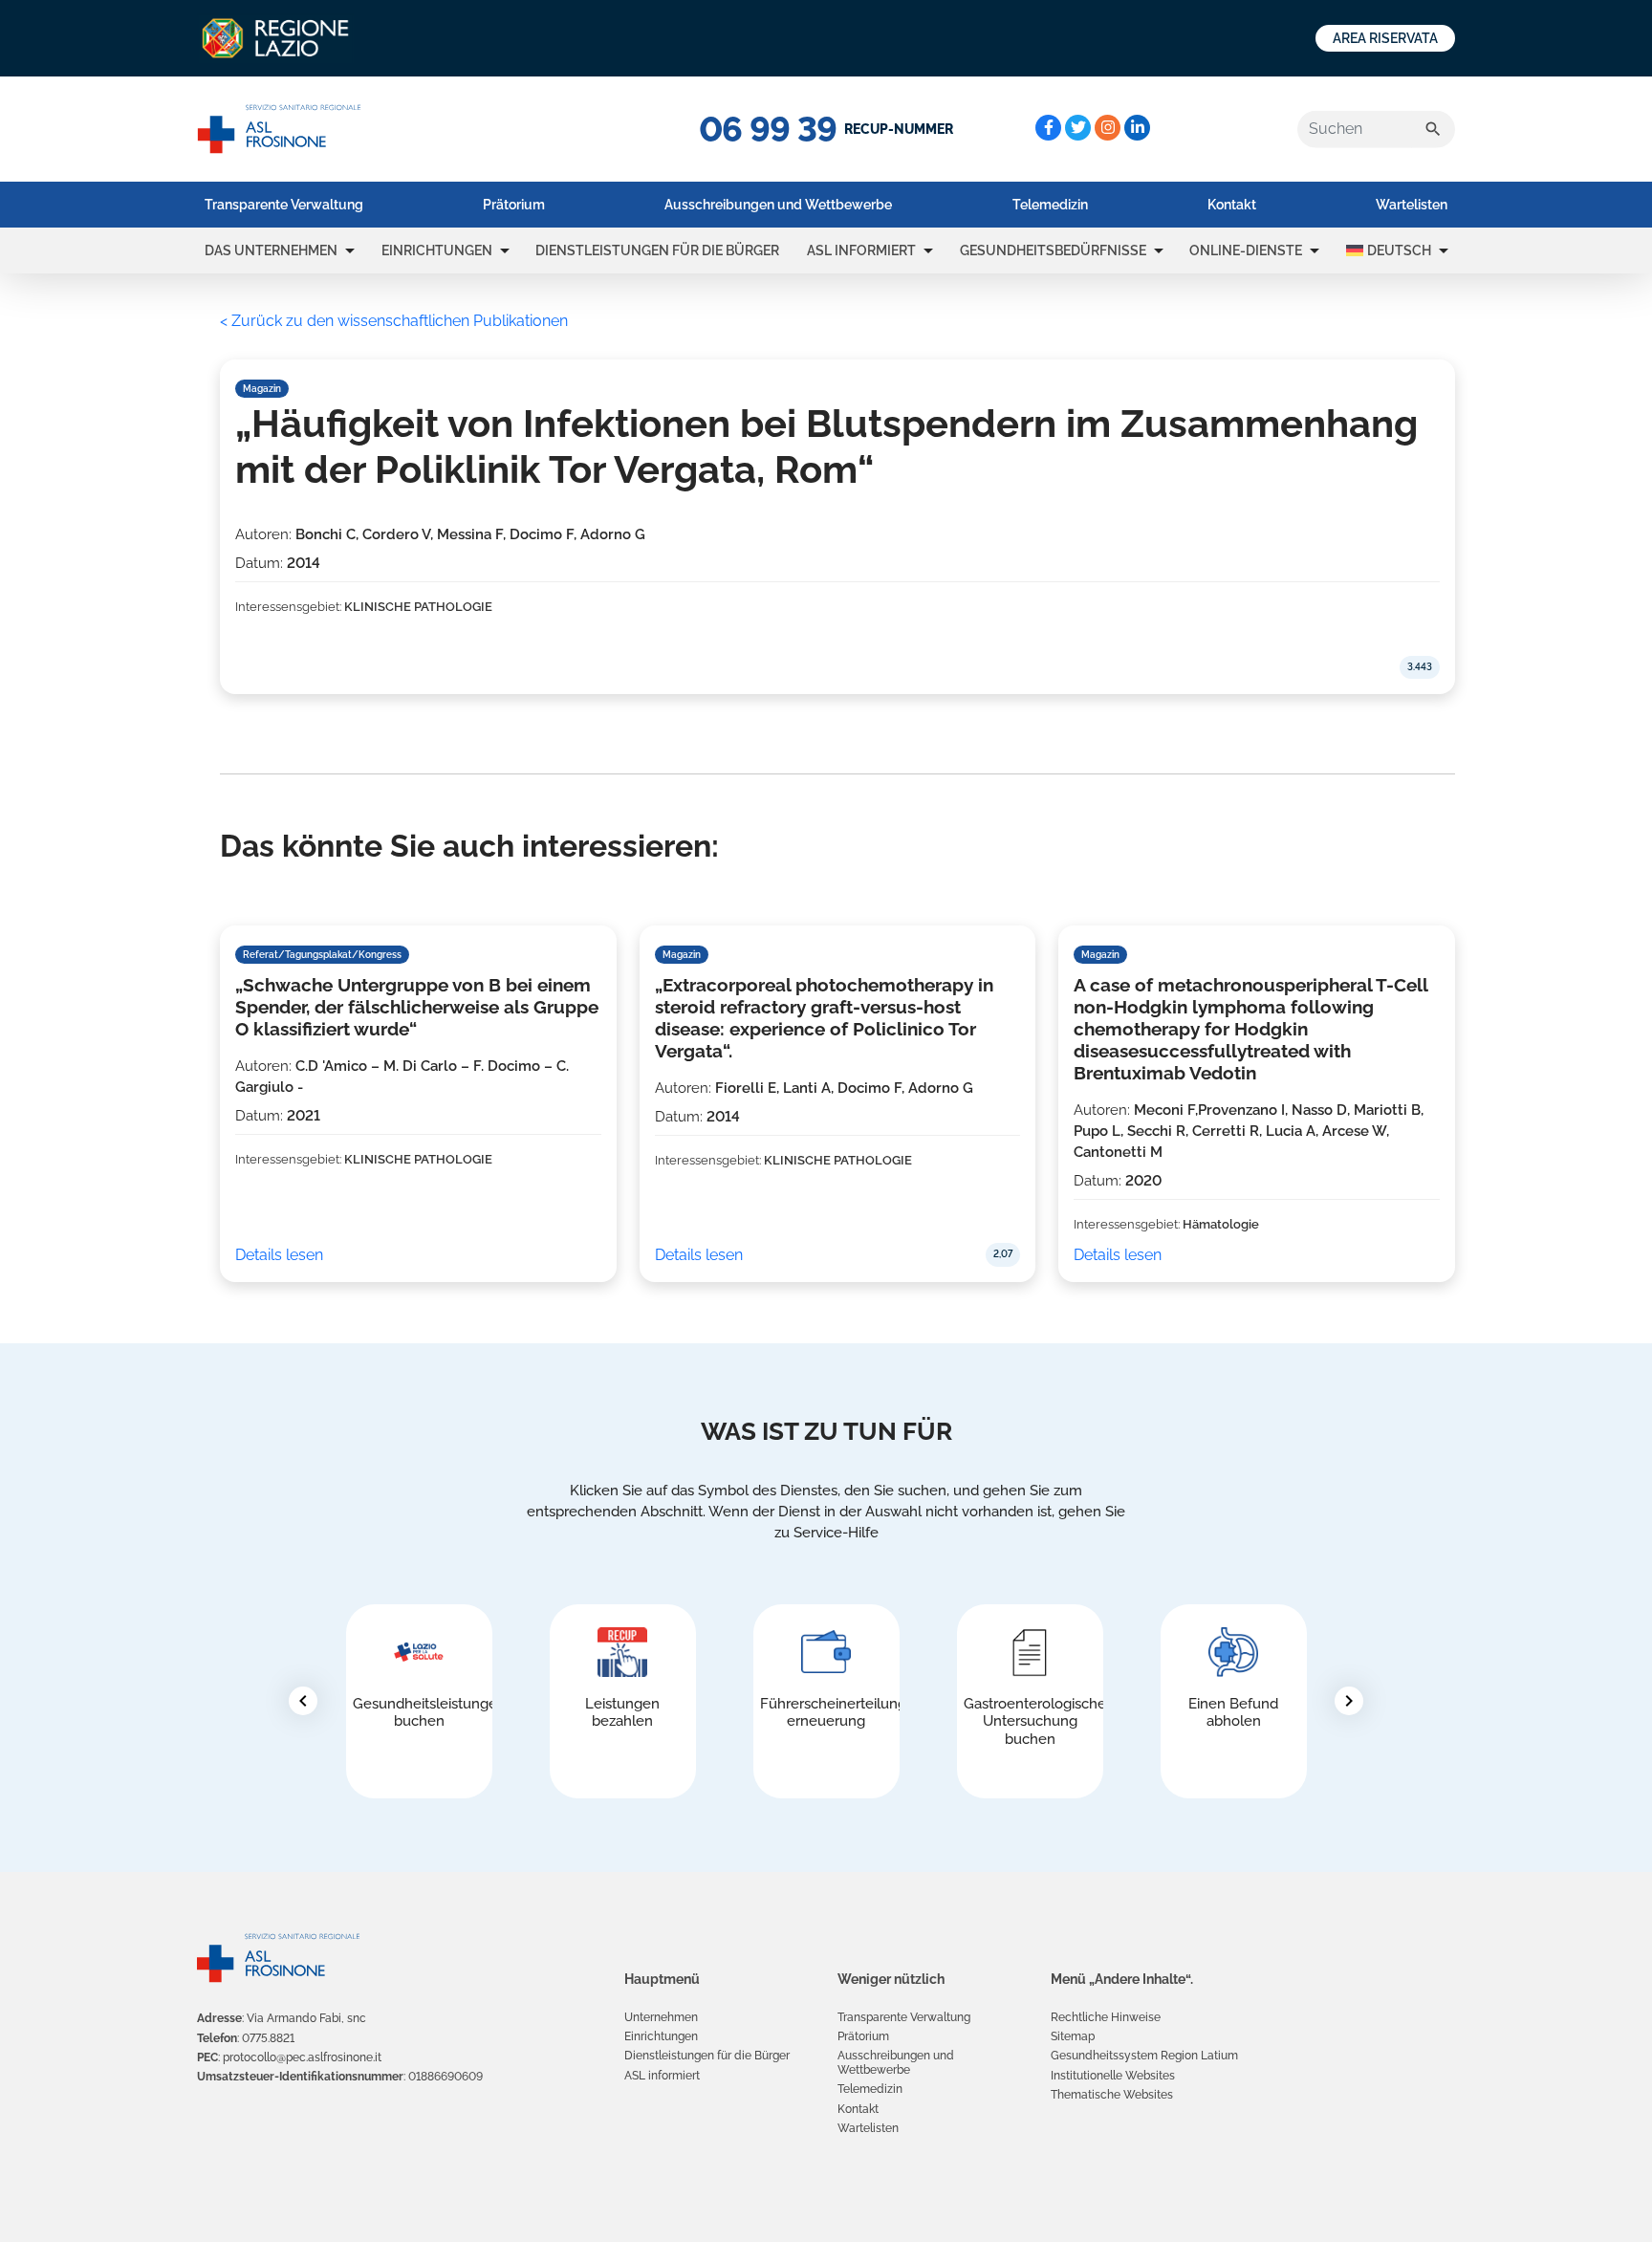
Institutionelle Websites (1113, 2076)
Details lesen (279, 1255)
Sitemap (1073, 2036)
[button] (350, 250)
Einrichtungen (437, 250)
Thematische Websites (1112, 2095)
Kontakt (1232, 205)
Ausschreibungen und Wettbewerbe (778, 205)
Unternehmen (661, 2017)
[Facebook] (1048, 128)
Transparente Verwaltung (284, 205)
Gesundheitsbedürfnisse (1053, 250)
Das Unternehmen (271, 250)
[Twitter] (1078, 128)
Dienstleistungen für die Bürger (657, 250)
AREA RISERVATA (1385, 38)
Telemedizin (1050, 205)
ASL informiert (861, 250)
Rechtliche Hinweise (1106, 2017)
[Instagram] (1108, 128)
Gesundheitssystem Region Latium (1144, 2056)
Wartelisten (1412, 205)
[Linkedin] (1137, 128)
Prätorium (514, 205)
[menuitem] (284, 205)
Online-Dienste (1246, 250)
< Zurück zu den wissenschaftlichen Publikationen (394, 321)
